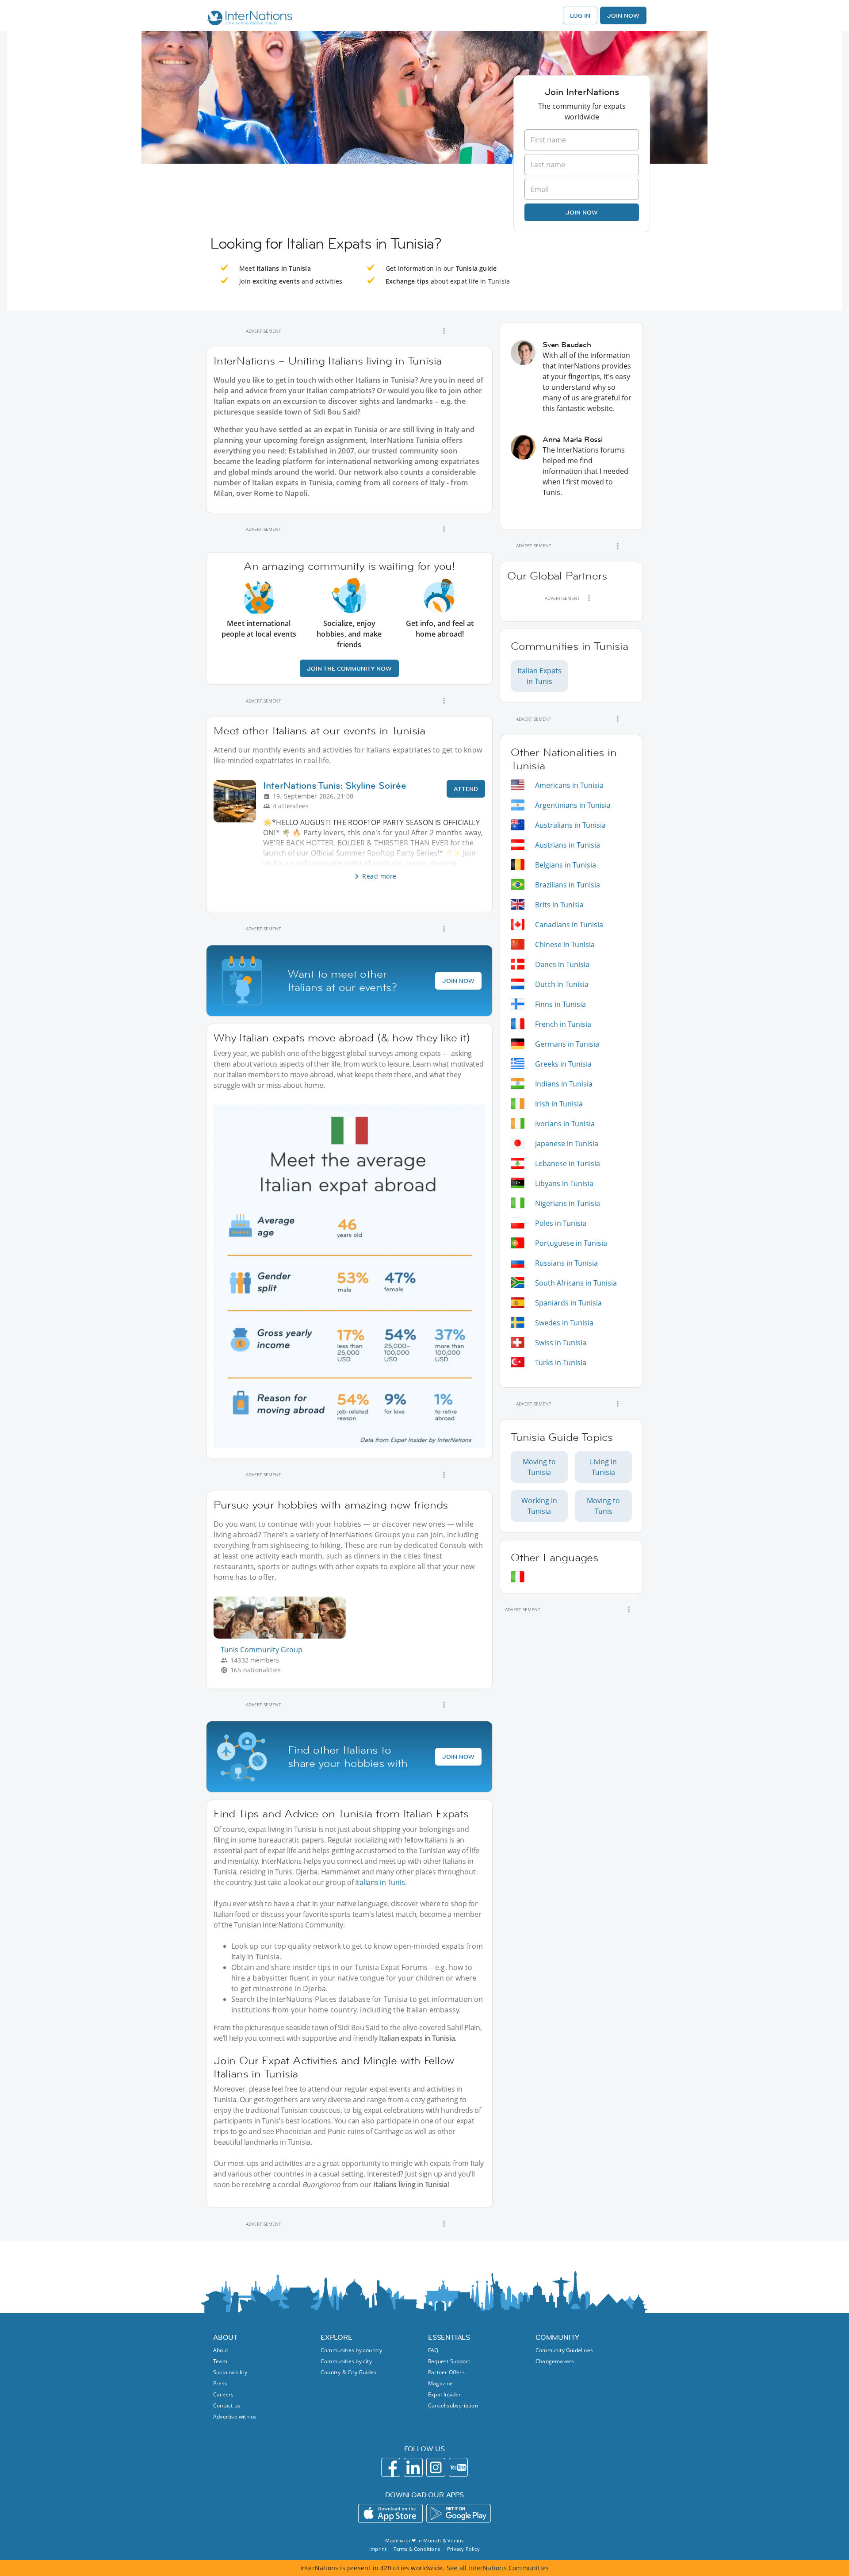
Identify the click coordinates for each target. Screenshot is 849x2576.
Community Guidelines (564, 2350)
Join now (582, 212)
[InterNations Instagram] (436, 2467)
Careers (223, 2394)
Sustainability (230, 2372)
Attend (466, 789)
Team (220, 2361)
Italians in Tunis (380, 1882)
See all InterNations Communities (498, 2568)
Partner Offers (446, 2372)
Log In (580, 15)
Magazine (441, 2383)
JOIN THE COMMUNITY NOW (349, 668)
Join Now (623, 15)
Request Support (449, 2361)
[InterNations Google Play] (459, 2513)
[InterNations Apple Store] (390, 2513)
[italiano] (518, 1577)
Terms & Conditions (417, 2549)
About (221, 2350)
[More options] (444, 331)
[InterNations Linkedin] (413, 2467)
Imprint (378, 2549)
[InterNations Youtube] (458, 2467)
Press (220, 2383)
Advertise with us (235, 2417)
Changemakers (555, 2361)
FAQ (433, 2350)
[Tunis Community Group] (283, 1636)
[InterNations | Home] (248, 19)
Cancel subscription (453, 2405)
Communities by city (346, 2361)
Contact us (227, 2405)
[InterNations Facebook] (391, 2467)
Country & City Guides (348, 2372)
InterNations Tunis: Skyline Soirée (335, 785)
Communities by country (351, 2350)
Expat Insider (445, 2394)
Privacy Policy (463, 2549)
